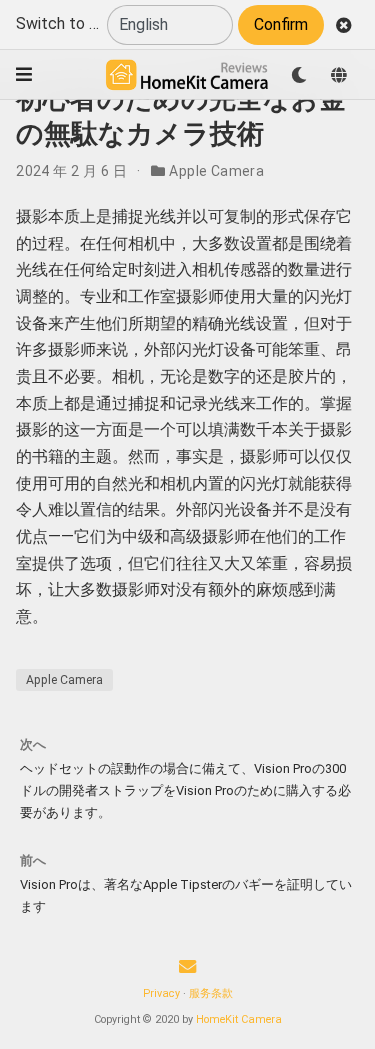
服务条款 (211, 993)
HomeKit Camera (239, 1019)
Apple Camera (216, 171)
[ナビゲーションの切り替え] (24, 74)
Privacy (161, 993)
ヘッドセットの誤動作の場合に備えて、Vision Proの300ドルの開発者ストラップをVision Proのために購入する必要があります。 (185, 790)
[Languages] (339, 75)
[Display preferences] (299, 75)
